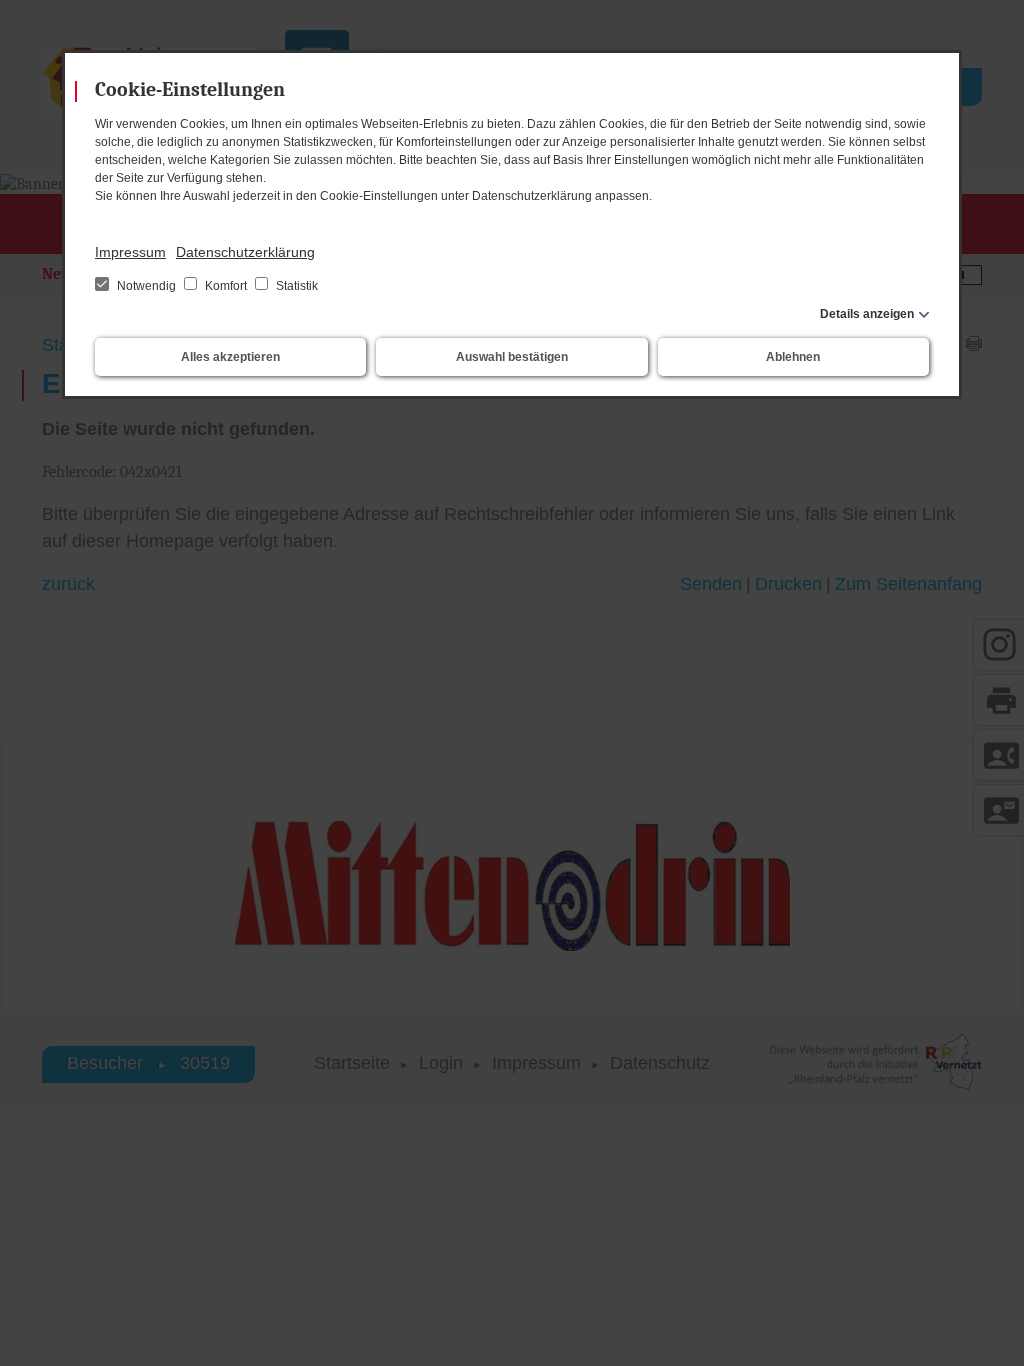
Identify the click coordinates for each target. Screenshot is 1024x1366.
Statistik (295, 286)
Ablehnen (793, 357)
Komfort (226, 286)
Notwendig (146, 286)
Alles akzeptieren (230, 357)
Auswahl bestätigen (512, 357)
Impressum (130, 252)
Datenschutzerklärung (245, 252)
